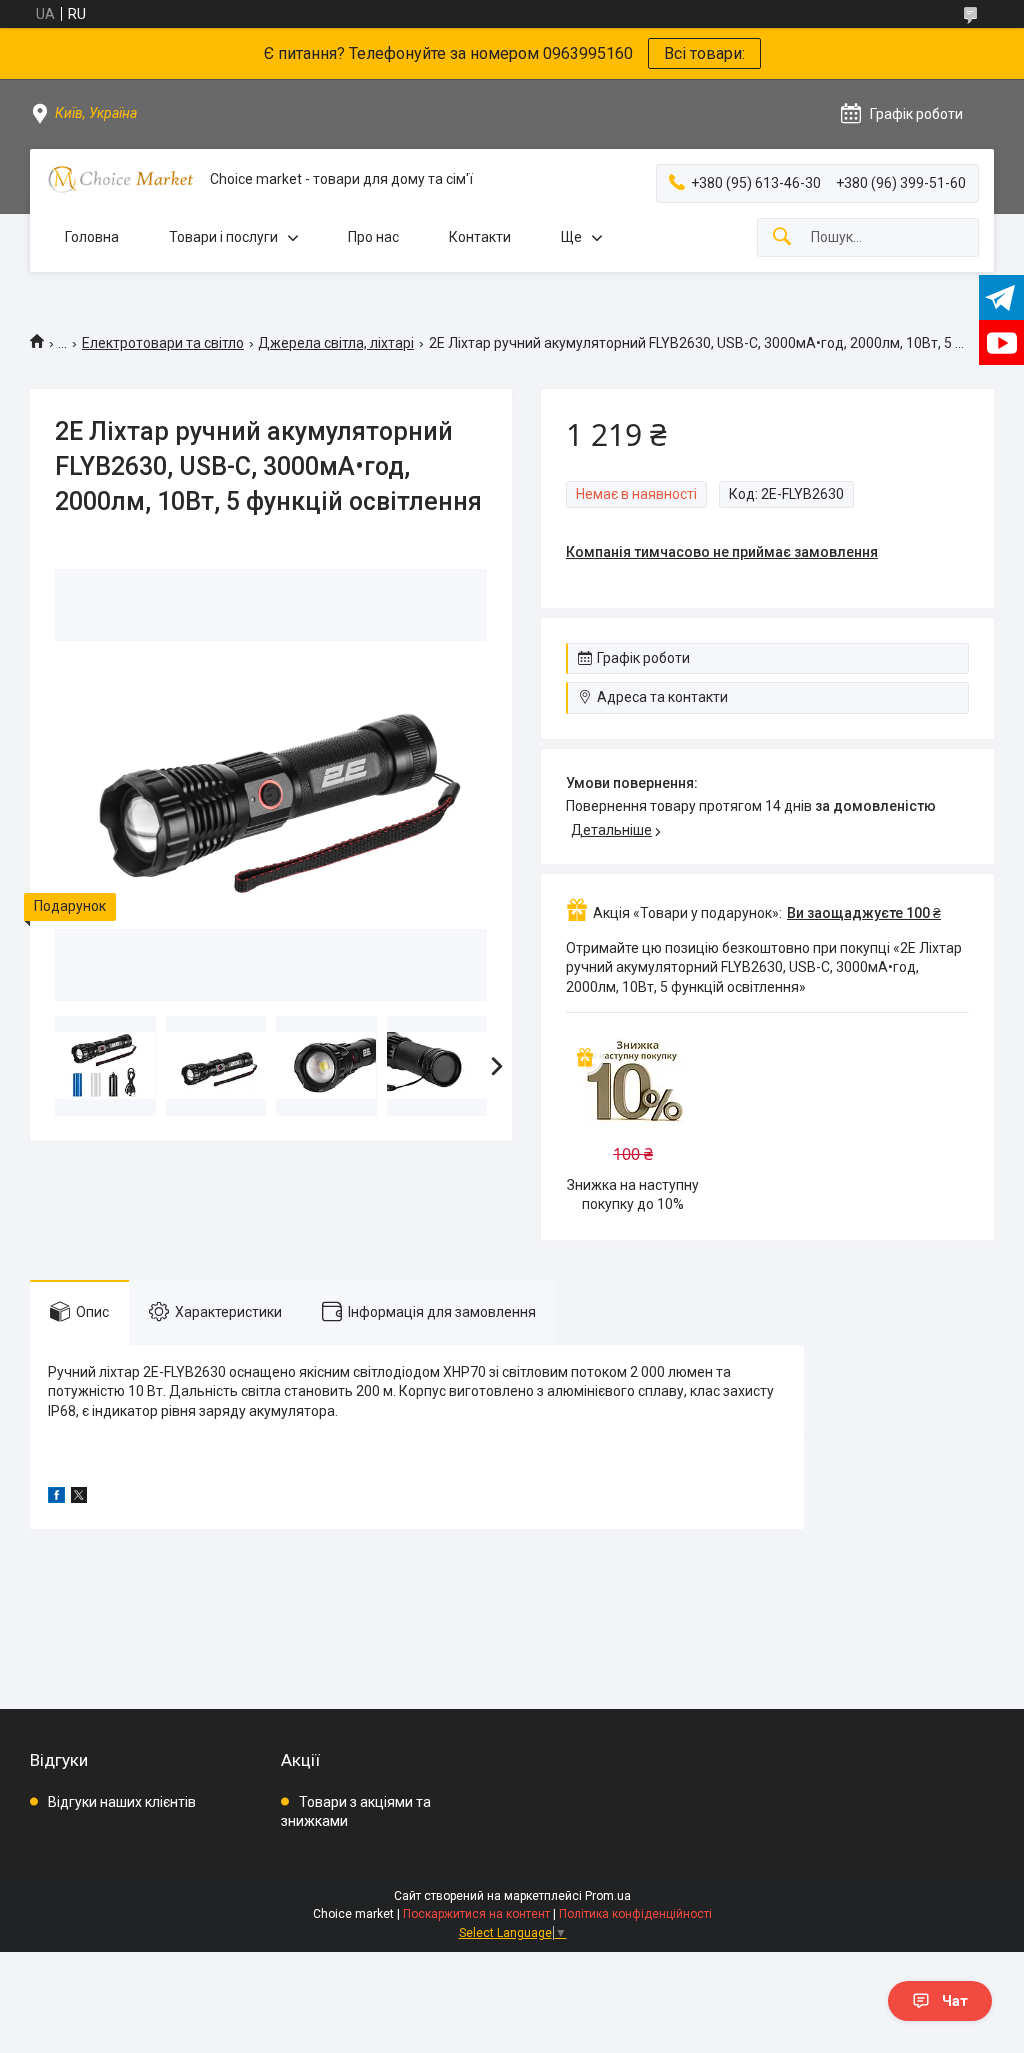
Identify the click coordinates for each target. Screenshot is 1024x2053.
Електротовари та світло (163, 343)
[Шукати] (782, 237)
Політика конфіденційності (635, 1914)
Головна (92, 237)
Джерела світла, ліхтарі (336, 343)
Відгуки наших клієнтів (122, 1802)
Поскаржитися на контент (476, 1914)
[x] (79, 1498)
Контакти (480, 237)
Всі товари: (704, 53)
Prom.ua (608, 1896)
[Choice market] (120, 179)
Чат (955, 2001)
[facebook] (56, 1498)
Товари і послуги (223, 237)
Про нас (373, 237)
